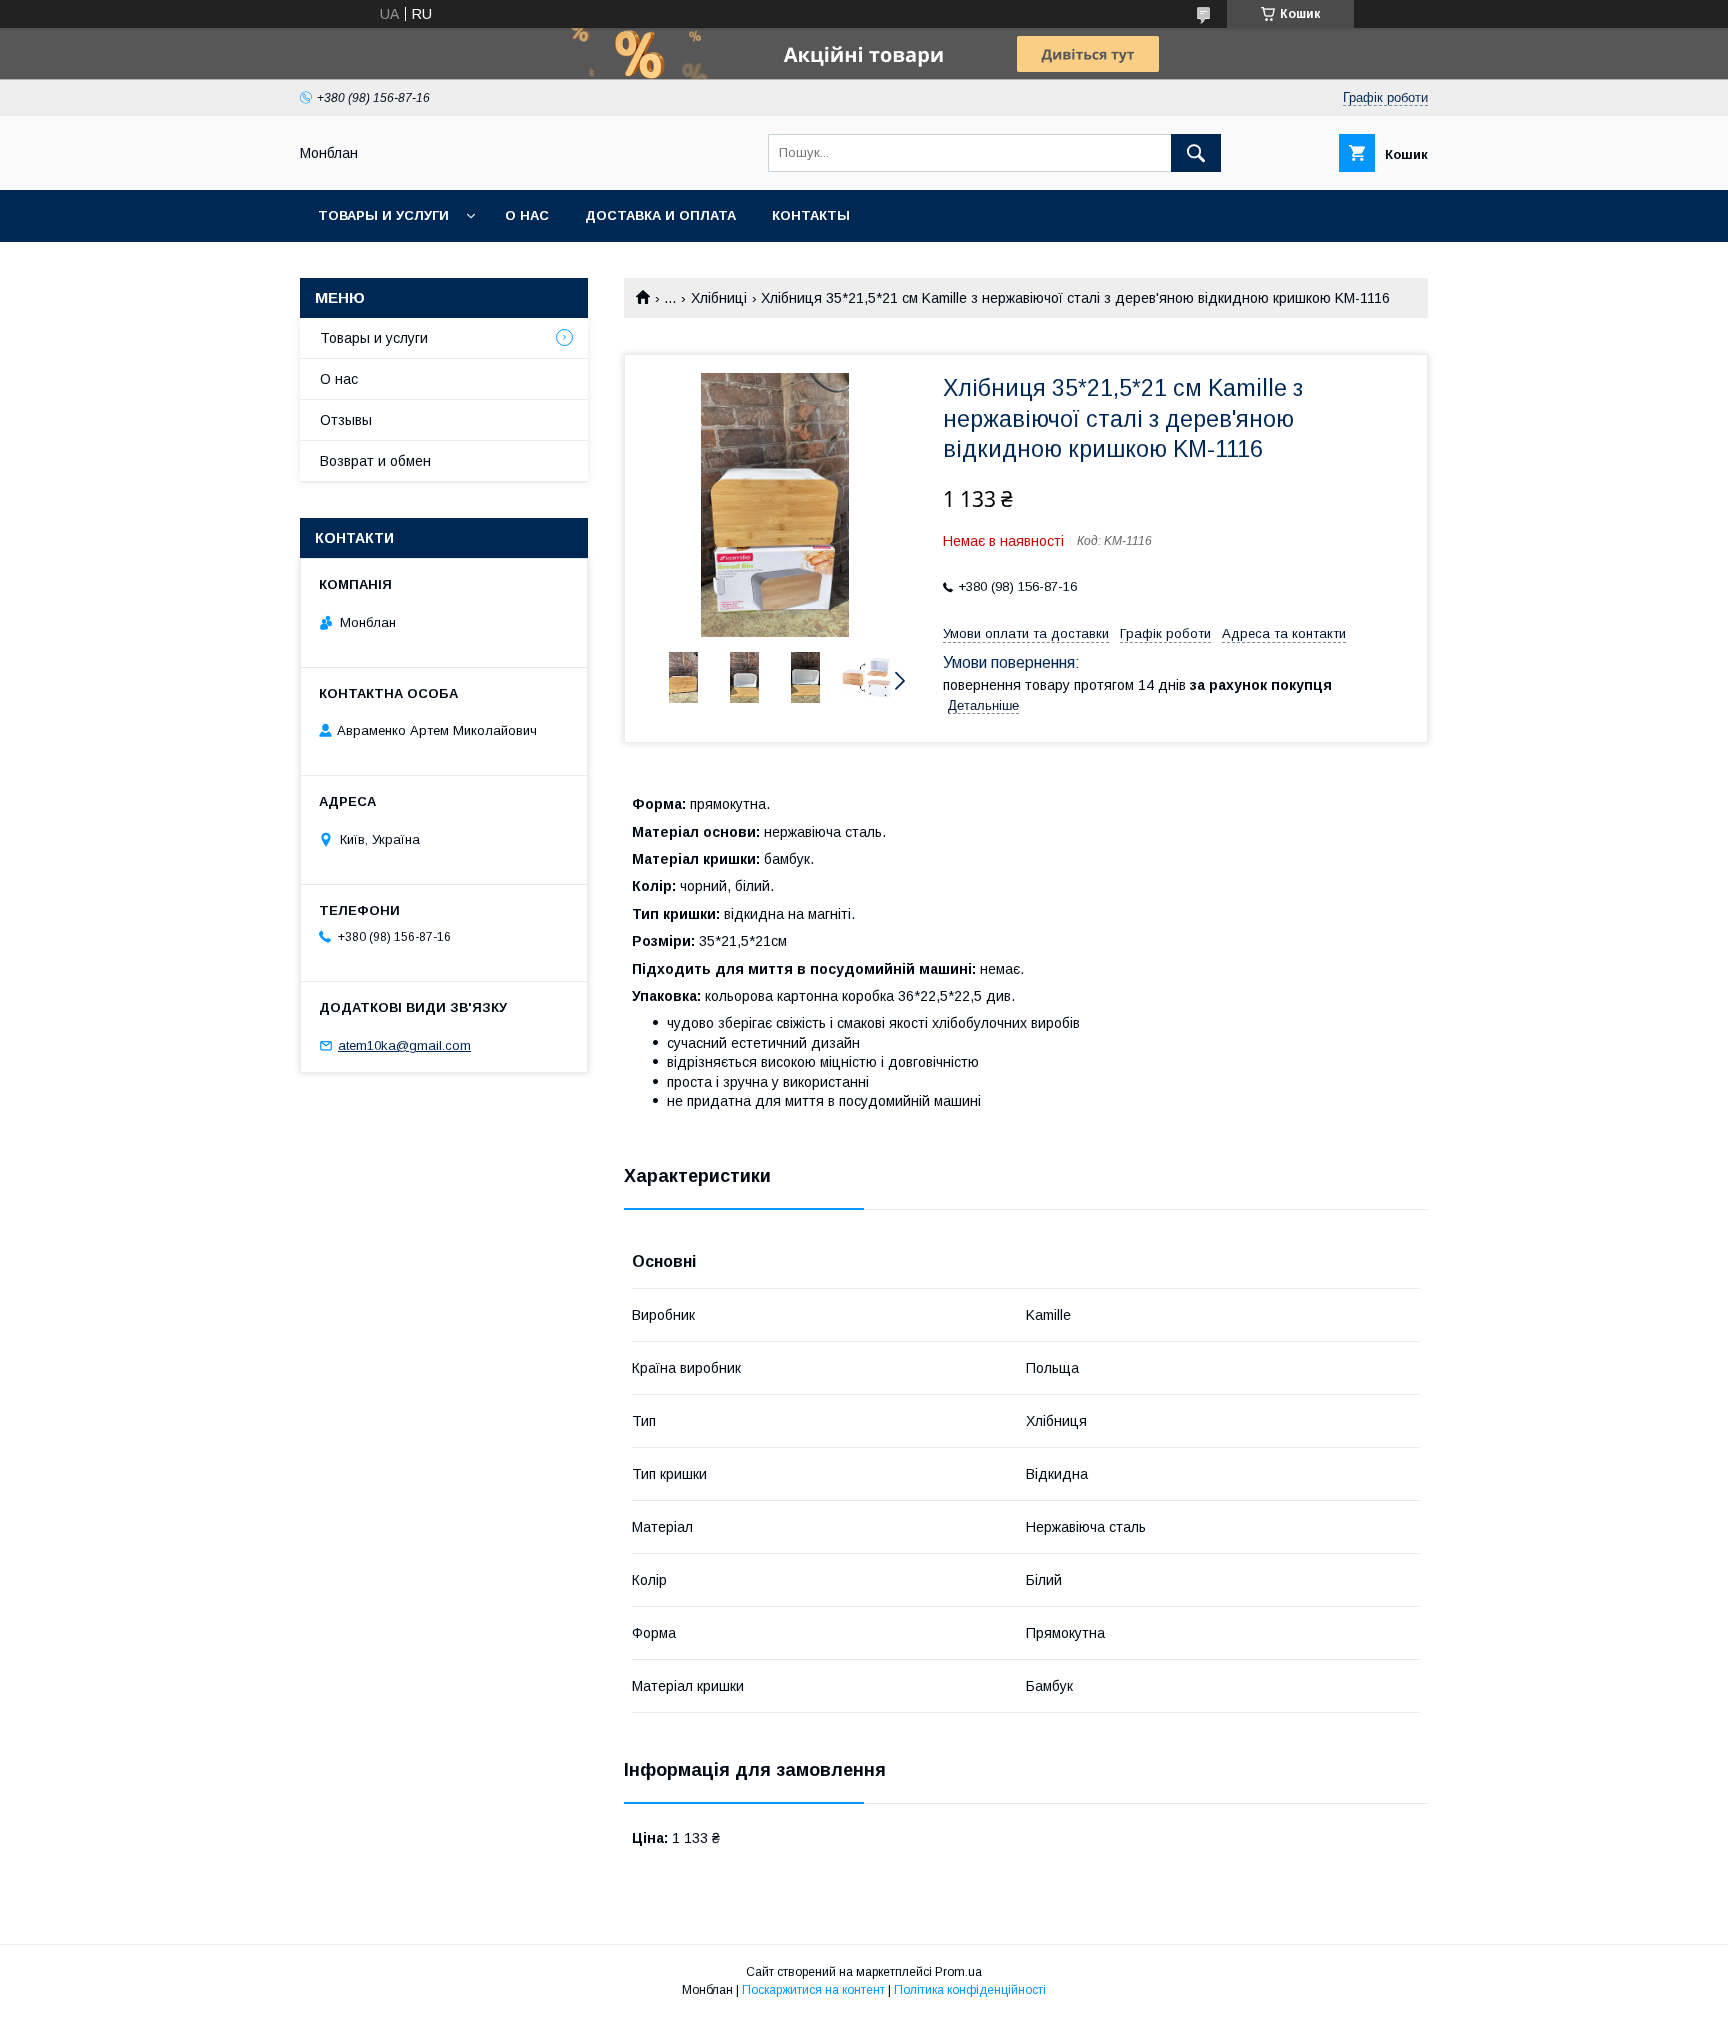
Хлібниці (719, 298)
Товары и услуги (383, 215)
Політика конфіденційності (970, 1990)
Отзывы (346, 420)
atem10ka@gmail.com (404, 1045)
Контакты (811, 215)
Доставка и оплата (660, 215)
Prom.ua (958, 1972)
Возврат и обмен (375, 461)
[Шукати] (1196, 153)
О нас (527, 215)
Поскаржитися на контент (813, 1990)
